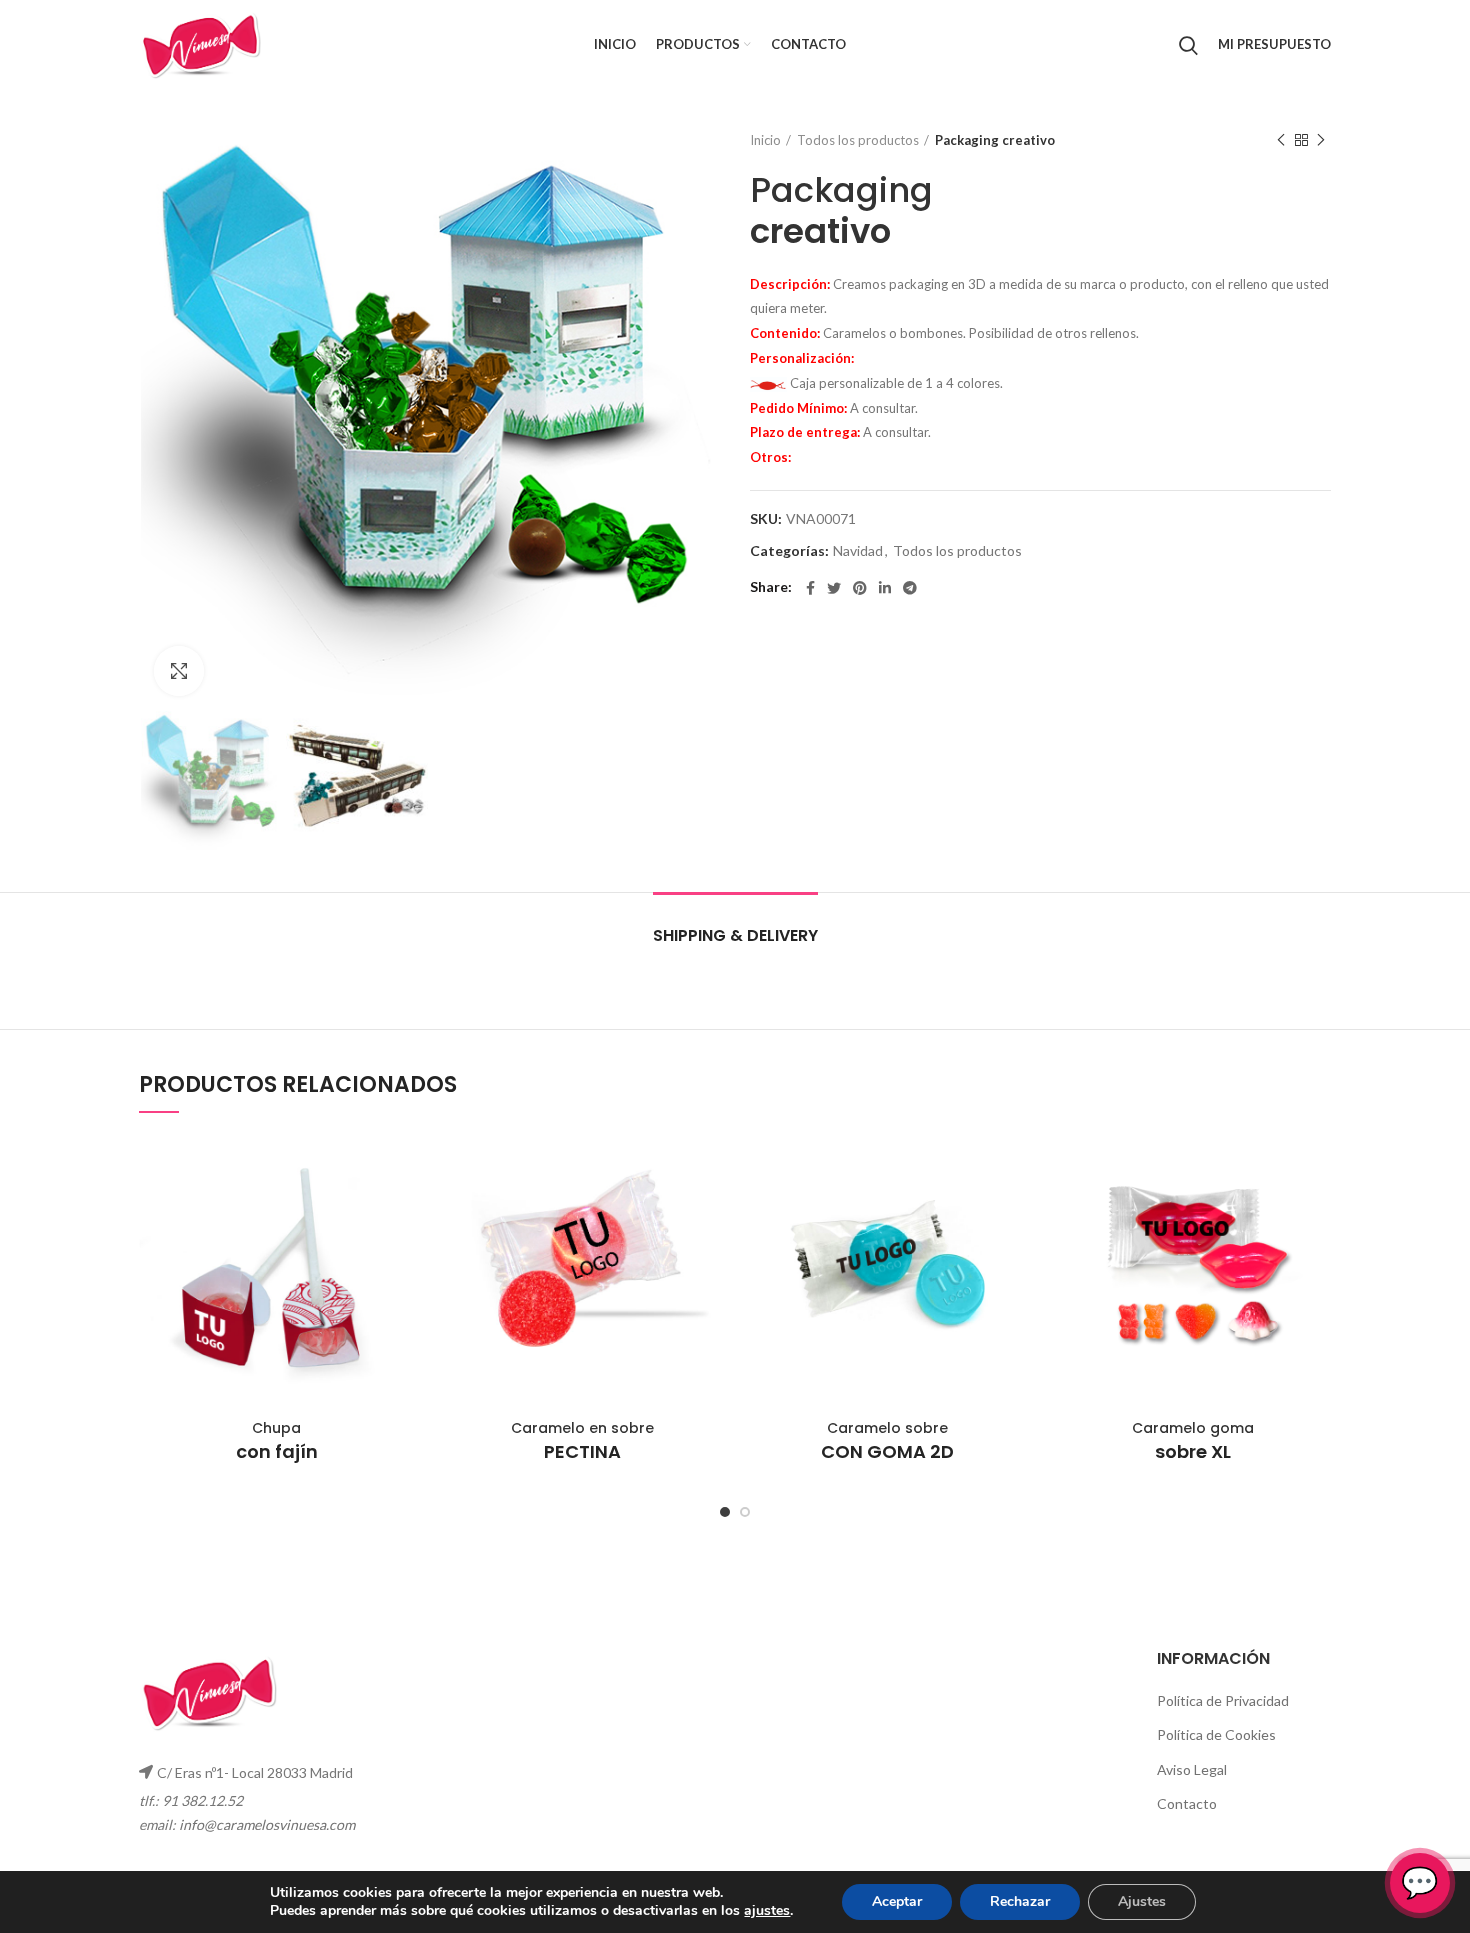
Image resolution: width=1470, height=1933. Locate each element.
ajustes (767, 1911)
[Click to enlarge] (179, 671)
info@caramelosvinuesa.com (267, 1824)
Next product (1321, 140)
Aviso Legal (1192, 1769)
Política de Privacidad (1223, 1700)
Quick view (400, 1166)
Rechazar (1020, 1901)
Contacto (1187, 1803)
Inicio (765, 140)
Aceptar (897, 1901)
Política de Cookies (1216, 1734)
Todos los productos (858, 140)
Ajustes (1142, 1901)
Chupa (277, 1441)
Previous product (1281, 140)
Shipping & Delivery (735, 935)
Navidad (858, 551)
